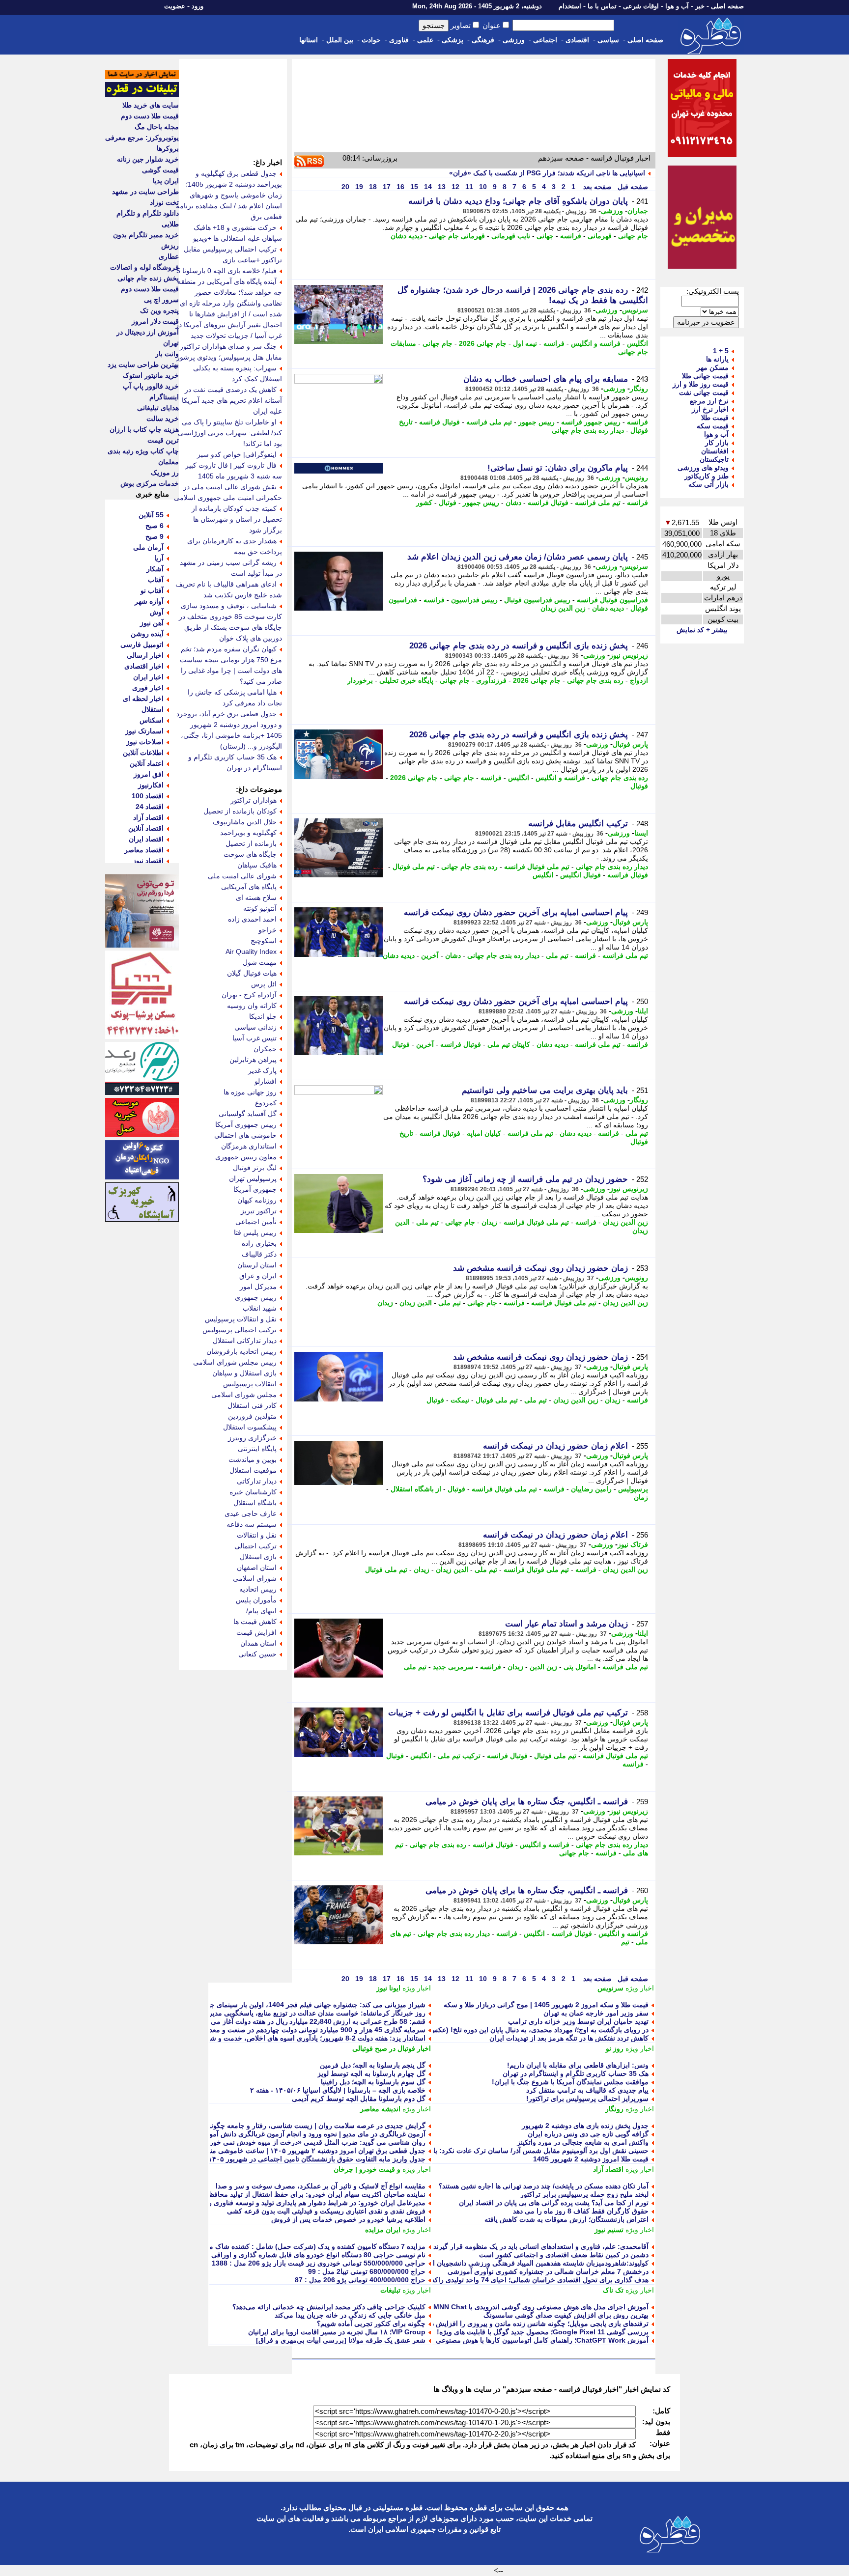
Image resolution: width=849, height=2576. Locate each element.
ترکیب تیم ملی (459, 1756)
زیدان (489, 1222)
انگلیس (637, 343)
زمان (641, 1497)
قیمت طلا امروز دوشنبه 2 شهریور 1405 (591, 2159)
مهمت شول (260, 962)
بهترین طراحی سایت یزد (143, 364)
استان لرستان (257, 1265)
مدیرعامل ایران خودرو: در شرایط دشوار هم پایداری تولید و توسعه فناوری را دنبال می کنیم (295, 2203)
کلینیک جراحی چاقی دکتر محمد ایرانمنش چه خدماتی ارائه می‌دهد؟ (329, 2307)
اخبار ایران (148, 677)
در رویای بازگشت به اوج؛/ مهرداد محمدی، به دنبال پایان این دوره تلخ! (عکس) (538, 2030)
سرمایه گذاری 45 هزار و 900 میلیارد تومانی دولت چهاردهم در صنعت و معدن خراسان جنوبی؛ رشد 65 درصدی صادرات (255, 2030)
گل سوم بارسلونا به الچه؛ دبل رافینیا (373, 2082)
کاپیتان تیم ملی (509, 1044)
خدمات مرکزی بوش (150, 483)
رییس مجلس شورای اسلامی (235, 1362)
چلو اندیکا (263, 1016)
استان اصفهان (257, 1568)
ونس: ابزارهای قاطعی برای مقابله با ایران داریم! (578, 2065)
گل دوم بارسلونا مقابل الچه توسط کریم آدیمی (359, 2099)
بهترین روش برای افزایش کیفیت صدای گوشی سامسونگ (566, 2315)
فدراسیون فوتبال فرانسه (612, 600)
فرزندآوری (491, 680)
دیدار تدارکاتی (257, 1481)
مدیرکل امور (258, 1287)
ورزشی (514, 40)
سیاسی (608, 40)
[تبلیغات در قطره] (142, 94)
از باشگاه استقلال (416, 1489)
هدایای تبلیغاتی (158, 408)
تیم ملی (557, 955)
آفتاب (156, 580)
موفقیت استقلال (253, 1470)
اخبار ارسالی (145, 655)
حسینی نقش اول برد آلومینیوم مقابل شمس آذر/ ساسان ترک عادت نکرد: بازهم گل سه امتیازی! (511, 2151)
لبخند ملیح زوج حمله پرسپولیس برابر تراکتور (584, 2194)
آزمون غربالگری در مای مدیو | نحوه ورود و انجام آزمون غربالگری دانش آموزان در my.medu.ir (289, 2134)
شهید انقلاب (260, 1308)
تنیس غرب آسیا (255, 1038)
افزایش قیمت (256, 1632)
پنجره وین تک (159, 310)
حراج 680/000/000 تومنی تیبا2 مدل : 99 (367, 2271)
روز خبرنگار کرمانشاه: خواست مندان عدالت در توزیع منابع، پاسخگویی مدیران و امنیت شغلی (292, 2013)
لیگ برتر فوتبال (255, 1168)
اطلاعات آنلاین (143, 753)
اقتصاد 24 (150, 807)
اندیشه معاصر (380, 2109)
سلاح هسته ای (256, 897)
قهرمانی (600, 236)
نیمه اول (525, 343)
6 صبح (155, 526)
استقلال (153, 709)
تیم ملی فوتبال (414, 867)
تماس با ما (602, 6)
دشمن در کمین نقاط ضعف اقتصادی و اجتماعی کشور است (564, 2255)
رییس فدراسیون (474, 600)
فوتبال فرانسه (439, 422)
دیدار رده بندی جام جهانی (588, 430)
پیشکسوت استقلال (250, 1427)
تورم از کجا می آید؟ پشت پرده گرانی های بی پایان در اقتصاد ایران (554, 2203)
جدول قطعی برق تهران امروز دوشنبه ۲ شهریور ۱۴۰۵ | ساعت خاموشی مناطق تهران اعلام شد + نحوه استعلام (266, 2151)
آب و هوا (677, 6)
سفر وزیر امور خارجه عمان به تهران (596, 2013)
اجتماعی (545, 40)
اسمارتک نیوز (144, 731)
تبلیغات (390, 2290)
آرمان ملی (148, 547)
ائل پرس (264, 984)
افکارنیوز (151, 785)
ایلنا (643, 1011)
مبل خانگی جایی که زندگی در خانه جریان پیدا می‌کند (350, 2315)
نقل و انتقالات (257, 1535)
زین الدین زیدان (563, 608)
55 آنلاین (151, 515)
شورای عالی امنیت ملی (242, 876)
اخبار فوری (148, 688)
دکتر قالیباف (259, 1254)
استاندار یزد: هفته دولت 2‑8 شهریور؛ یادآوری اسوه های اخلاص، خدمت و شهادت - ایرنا (302, 2038)
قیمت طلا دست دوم (150, 116)
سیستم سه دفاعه (252, 1524)
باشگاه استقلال (255, 1503)
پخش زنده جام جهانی (148, 278)
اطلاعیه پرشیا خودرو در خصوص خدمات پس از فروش (348, 2219)
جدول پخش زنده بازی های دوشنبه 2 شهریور (585, 2126)
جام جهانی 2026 (483, 343)
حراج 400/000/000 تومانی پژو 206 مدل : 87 (360, 2280)
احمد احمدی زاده (252, 919)
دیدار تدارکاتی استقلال (245, 1341)
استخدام (570, 6)
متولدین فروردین (252, 1416)
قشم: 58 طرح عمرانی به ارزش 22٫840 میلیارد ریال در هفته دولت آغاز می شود (311, 2021)
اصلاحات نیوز (145, 742)
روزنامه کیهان (257, 1200)
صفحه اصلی (727, 6)
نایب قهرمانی (511, 236)
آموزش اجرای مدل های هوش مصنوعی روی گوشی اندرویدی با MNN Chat (541, 2307)
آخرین (430, 955)
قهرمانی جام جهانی (457, 236)
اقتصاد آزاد (608, 2169)
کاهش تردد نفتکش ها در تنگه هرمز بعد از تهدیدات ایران (569, 2038)
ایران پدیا (166, 181)
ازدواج (639, 680)
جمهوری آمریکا (255, 1189)
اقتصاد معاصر (144, 850)
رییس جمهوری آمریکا (246, 1124)
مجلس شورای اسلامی (244, 1395)
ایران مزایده (383, 2230)
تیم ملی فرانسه (489, 422)
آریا (159, 558)
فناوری (399, 40)
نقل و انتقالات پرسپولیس (241, 1319)
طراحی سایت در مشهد (145, 192)
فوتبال (448, 503)
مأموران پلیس (256, 1600)
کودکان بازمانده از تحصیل (240, 811)
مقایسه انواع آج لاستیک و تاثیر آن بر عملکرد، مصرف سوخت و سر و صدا (321, 2186)
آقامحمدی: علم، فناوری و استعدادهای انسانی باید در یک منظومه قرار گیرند (541, 2246)
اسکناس (152, 720)
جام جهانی (633, 236)
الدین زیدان (416, 1303)
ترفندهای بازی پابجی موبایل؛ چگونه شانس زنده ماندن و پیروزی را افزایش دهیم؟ (533, 2324)
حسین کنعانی (257, 1654)
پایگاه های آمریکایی (249, 887)
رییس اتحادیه (258, 1589)
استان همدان (258, 1643)
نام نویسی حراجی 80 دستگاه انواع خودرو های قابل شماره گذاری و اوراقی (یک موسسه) (298, 2255)
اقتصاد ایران (146, 839)
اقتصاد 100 (148, 796)
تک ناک (613, 2290)
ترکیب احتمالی (255, 1546)
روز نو (615, 2048)
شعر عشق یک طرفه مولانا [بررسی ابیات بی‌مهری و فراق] (341, 2340)
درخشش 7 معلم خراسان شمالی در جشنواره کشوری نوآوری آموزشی (548, 2271)
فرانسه (571, 236)
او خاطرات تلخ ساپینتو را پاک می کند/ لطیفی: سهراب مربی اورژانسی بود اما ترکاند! (230, 433)
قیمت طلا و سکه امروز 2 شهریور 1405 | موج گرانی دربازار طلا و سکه (546, 2005)
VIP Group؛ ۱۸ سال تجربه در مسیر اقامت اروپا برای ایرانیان (337, 2332)
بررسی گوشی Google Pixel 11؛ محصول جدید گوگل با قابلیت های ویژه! (543, 2332)
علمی (425, 40)
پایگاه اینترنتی (257, 1449)
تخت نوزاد (164, 202)
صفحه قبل (632, 187)
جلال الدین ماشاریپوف (245, 822)
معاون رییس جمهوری (246, 1157)
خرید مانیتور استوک (151, 375)
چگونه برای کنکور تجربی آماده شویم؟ (371, 2324)
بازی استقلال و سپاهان (244, 1373)
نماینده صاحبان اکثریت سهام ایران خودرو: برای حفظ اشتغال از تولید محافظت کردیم (304, 2194)
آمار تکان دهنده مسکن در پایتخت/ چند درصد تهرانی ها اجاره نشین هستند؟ (544, 2186)
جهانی (545, 236)
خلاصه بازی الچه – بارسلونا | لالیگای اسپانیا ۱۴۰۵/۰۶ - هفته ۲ (338, 2090)
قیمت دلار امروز (155, 321)
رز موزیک (165, 473)
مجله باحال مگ (157, 127)
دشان (513, 503)
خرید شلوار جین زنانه (148, 159)
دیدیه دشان (407, 236)
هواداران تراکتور (254, 800)
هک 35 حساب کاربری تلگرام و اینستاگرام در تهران (576, 2073)
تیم (625, 1942)
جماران (638, 211)
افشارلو (266, 1081)
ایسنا (641, 833)
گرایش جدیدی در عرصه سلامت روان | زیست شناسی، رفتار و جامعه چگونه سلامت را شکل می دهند (280, 2126)
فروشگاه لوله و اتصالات (144, 267)
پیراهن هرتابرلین (253, 1060)
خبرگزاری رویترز (252, 1438)
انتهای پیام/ (261, 1611)
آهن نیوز (152, 623)
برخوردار (360, 680)
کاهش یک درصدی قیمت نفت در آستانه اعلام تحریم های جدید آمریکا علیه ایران (232, 400)
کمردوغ (266, 1103)
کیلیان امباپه (484, 1133)
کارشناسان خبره (253, 1492)
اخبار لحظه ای (143, 699)
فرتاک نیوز (633, 1544)
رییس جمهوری (256, 1297)
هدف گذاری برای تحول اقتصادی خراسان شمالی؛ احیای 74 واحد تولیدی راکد (540, 2280)
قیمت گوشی (160, 170)
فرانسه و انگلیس (596, 343)
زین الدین (543, 1667)
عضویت (175, 6)
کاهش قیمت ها (255, 1622)
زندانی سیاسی (255, 1027)
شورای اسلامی (255, 1578)
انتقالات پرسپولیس (250, 1384)
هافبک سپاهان (257, 865)
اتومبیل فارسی (142, 644)
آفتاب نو (152, 590)
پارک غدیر (262, 1070)
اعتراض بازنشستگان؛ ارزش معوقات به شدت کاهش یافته (566, 2219)
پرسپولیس (633, 1489)
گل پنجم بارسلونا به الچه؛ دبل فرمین (373, 2065)
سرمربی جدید (453, 1667)
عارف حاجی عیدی (251, 1513)
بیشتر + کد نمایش (702, 630)
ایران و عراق (258, 1276)
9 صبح (155, 536)
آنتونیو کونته (260, 908)
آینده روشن (147, 634)
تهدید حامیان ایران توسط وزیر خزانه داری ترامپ (578, 2021)
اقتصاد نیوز (148, 861)
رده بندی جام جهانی (595, 680)
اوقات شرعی (641, 6)
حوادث (371, 40)
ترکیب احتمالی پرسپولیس (240, 1330)
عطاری (169, 256)
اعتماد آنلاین (147, 763)
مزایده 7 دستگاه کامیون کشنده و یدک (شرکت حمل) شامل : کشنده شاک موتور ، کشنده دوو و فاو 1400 (276, 2246)
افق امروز (149, 774)
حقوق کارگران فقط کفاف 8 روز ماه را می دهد (581, 2211)
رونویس (637, 477)
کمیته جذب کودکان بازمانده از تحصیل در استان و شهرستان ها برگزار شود (237, 519)
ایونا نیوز (388, 1988)
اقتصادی (577, 40)
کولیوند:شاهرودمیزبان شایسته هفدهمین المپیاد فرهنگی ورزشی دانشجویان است (534, 2263)
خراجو (268, 930)
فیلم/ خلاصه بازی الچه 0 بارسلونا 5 (226, 271)
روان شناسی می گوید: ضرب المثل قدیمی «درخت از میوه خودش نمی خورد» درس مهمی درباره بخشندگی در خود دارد (255, 2142)
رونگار (639, 389)
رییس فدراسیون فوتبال (537, 600)
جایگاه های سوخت (250, 854)
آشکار (155, 569)
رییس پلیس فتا (255, 1232)
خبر (700, 6)
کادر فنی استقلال (252, 1405)
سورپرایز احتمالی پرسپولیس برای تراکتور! (587, 2099)
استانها (309, 40)
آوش (157, 612)
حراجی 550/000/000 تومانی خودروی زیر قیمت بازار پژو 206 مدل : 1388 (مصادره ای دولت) (291, 2263)
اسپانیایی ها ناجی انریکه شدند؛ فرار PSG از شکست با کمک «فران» (547, 173)
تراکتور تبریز (259, 1211)
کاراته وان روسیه (252, 1006)
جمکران (265, 1049)
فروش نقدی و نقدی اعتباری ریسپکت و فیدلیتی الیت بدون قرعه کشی (326, 2211)
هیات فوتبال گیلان (252, 973)
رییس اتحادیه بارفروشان (241, 1351)
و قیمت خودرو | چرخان (367, 2169)
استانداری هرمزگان (249, 1146)
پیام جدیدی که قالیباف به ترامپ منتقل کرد (587, 2090)
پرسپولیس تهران (253, 1178)
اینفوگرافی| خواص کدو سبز (237, 454)
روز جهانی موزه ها (250, 1092)
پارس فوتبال (630, 744)
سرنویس (635, 310)
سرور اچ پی (161, 300)
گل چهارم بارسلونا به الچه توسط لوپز (371, 2073)
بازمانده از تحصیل (251, 843)
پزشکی (453, 40)
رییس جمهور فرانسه (591, 422)
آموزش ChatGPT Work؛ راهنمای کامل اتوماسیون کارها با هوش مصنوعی (542, 2340)
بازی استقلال (258, 1557)
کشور (424, 503)
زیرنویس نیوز (629, 655)
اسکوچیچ (264, 941)
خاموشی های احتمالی (245, 1135)
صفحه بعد (596, 187)
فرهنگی (483, 40)
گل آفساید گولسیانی (248, 1114)
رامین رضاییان (591, 1489)
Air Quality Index (251, 952)
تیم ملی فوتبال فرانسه (537, 867)
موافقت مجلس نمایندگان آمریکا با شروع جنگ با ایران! (570, 2082)
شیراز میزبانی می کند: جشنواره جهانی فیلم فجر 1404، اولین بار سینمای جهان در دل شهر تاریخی (286, 2005)
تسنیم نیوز (609, 2230)
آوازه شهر (149, 601)
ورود (198, 6)
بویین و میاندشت (253, 1459)
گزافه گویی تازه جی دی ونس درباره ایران (588, 2134)
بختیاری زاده (259, 1243)
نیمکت (460, 1400)
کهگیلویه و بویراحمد (248, 833)
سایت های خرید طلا (151, 105)
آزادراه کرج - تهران (249, 995)
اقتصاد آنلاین (146, 828)
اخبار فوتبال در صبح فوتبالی (392, 2048)
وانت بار (167, 354)
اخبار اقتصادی (144, 666)
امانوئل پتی (580, 1667)
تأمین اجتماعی (256, 1222)
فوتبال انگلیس (580, 875)
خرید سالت (163, 419)
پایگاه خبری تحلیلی (406, 680)
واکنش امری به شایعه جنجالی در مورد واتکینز (583, 2142)
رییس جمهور (537, 422)
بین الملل (340, 40)
